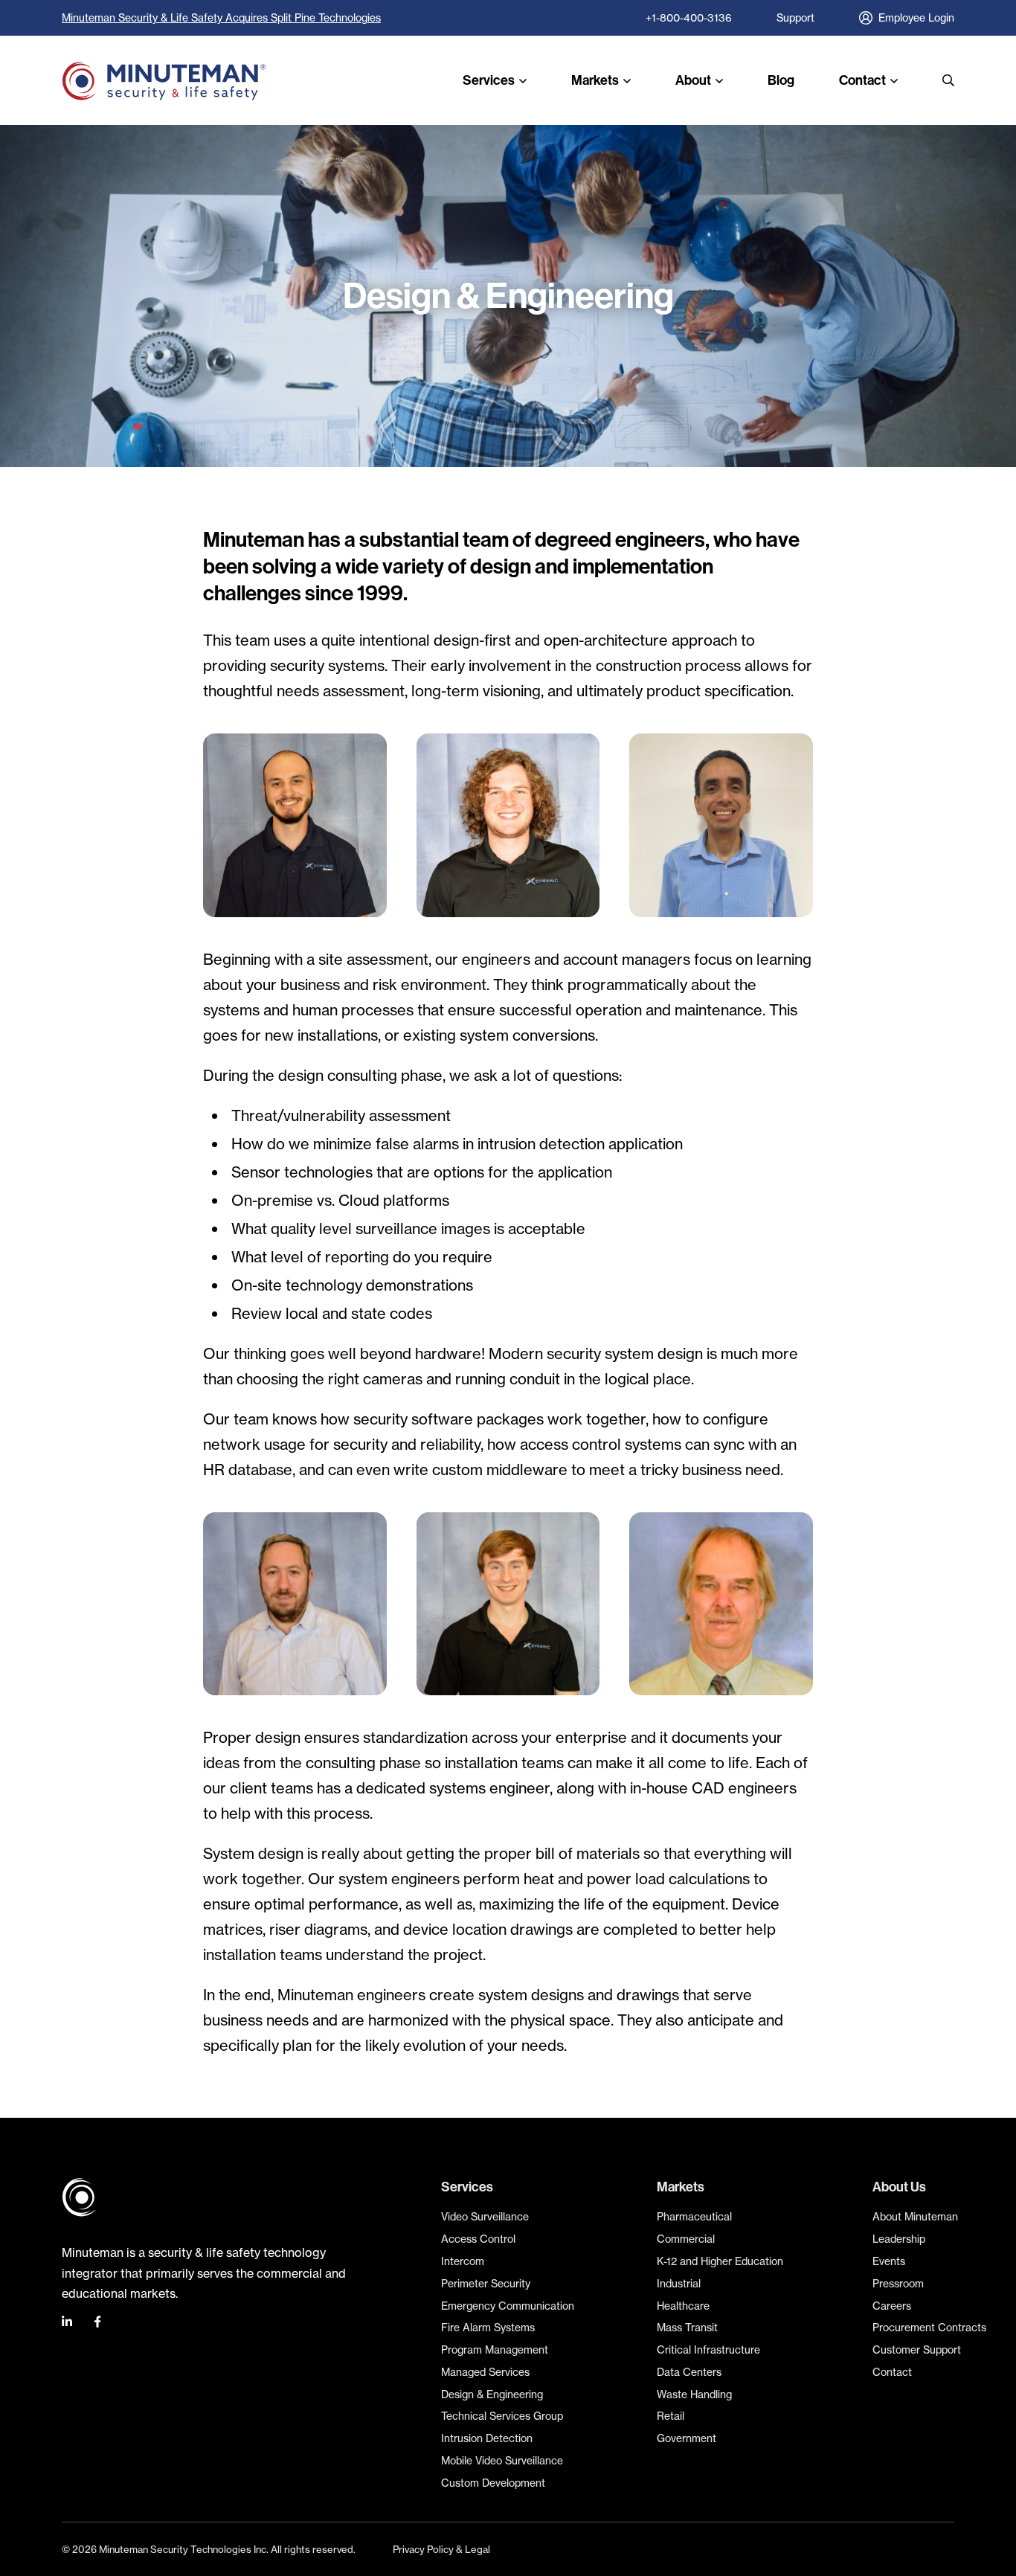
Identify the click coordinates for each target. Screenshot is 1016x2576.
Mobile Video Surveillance (502, 2460)
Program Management (495, 2349)
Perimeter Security (486, 2283)
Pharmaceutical (694, 2216)
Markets (595, 80)
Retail (671, 2416)
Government (687, 2438)
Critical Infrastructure (708, 2349)
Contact (862, 80)
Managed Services (485, 2372)
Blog (781, 80)
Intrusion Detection (487, 2438)
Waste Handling (694, 2394)
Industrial (679, 2283)
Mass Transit (687, 2327)
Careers (892, 2306)
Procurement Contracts (929, 2327)
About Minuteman (915, 2216)
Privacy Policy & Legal (441, 2549)
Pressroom (898, 2283)
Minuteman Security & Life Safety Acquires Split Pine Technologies (221, 17)
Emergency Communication (508, 2306)
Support (795, 17)
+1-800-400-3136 (689, 17)
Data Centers (689, 2372)
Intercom (463, 2261)
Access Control (478, 2239)
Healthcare (683, 2306)
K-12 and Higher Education (720, 2261)
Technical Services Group (502, 2416)
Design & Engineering (492, 2394)
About (693, 80)
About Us (899, 2187)
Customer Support (917, 2349)
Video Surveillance (485, 2216)
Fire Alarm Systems (488, 2327)
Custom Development (493, 2483)
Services (489, 80)
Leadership (899, 2239)
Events (889, 2261)
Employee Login (916, 17)
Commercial (686, 2239)
